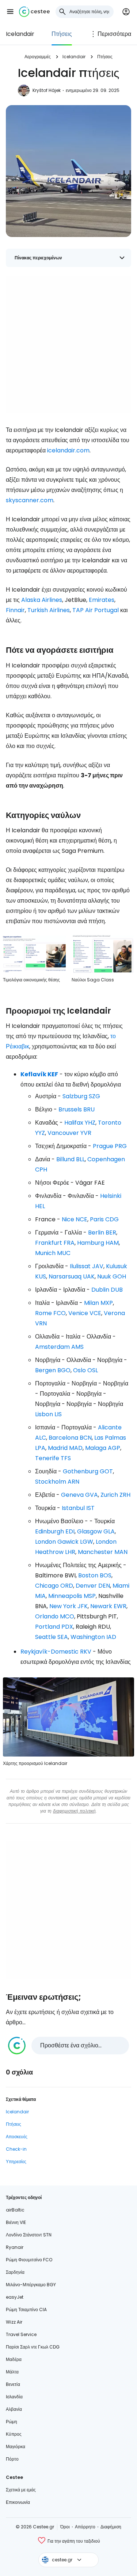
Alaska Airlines (42, 600)
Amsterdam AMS (59, 1347)
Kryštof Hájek (47, 90)
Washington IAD (93, 1637)
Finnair (15, 610)
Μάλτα (12, 2372)
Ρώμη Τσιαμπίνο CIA (26, 2309)
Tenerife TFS (53, 1458)
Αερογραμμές (38, 57)
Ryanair (15, 2247)
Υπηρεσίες (16, 2162)
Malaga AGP (103, 1448)
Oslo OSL (85, 1370)
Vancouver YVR (69, 1133)
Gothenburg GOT (88, 1471)
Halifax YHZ (80, 1123)
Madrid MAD (65, 1448)
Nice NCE (75, 1219)
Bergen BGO (53, 1370)
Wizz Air (14, 2322)
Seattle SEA (52, 1637)
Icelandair (20, 34)
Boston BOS (95, 1575)
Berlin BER (102, 1233)
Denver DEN (93, 1586)
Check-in (16, 2149)
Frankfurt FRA (55, 1243)
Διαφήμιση (111, 2527)
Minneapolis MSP (72, 1596)
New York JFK (68, 1606)
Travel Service (21, 2334)
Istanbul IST (78, 1508)
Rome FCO (50, 1313)
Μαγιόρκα (16, 2447)
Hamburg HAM (98, 1243)
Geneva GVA (79, 1495)
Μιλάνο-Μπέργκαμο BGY (31, 2285)
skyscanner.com (30, 500)
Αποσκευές (17, 2137)
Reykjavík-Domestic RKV (56, 1652)
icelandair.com (68, 450)
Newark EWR (108, 1606)
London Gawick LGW (64, 1542)
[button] (10, 12)
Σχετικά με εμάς (21, 2490)
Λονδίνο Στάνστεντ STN (29, 2235)
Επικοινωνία (18, 2502)
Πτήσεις (62, 34)
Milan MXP (98, 1303)
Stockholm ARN (57, 1482)
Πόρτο (12, 2459)
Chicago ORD (54, 1586)
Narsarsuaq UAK (72, 1276)
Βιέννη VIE (16, 2222)
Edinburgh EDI (55, 1531)
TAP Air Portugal (96, 610)
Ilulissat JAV (87, 1266)
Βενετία (13, 2384)
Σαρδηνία (15, 2272)
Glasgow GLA (96, 1531)
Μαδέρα (14, 2359)
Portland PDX (54, 1627)
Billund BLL (71, 1159)
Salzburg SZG (81, 1096)
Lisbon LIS (48, 1414)
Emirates (102, 600)
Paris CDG (104, 1219)
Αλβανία (14, 2409)
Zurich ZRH (115, 1495)
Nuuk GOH (112, 1276)
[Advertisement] (68, 345)
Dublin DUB (107, 1290)
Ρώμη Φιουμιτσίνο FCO (29, 2260)
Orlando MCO (55, 1616)
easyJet (15, 2297)
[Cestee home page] (34, 12)
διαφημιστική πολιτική (74, 1811)
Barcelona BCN (70, 1438)
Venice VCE (85, 1313)
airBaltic (15, 2210)
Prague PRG (110, 1146)
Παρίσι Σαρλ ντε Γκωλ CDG (33, 2347)
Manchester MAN (103, 1552)
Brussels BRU (77, 1109)
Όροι (65, 2527)
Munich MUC (53, 1253)
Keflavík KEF (39, 1074)
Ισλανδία (14, 2397)
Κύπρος (14, 2434)
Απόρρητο (85, 2527)
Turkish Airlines (49, 610)
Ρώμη (12, 2422)
